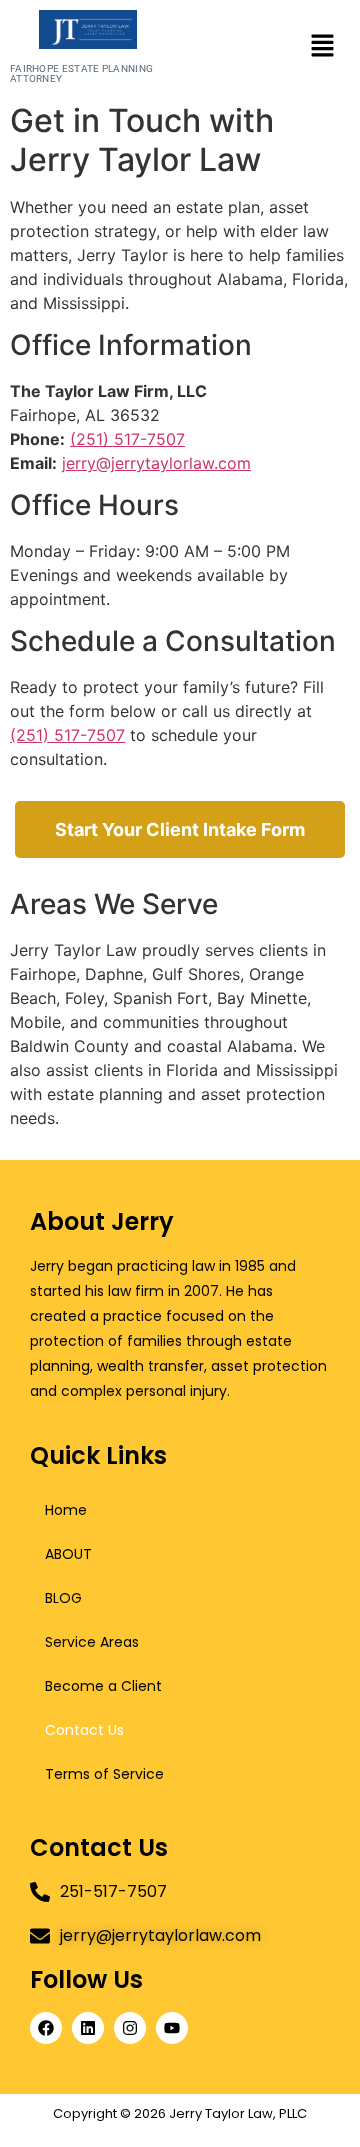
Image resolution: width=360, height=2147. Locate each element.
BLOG (63, 1598)
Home (66, 1510)
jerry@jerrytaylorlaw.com (156, 463)
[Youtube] (172, 2028)
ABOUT (68, 1554)
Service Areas (92, 1642)
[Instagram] (130, 2028)
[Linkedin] (88, 2028)
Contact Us (84, 1730)
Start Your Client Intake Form (180, 829)
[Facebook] (46, 2028)
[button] (322, 46)
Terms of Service (104, 1774)
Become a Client (103, 1686)
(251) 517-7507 (127, 439)
